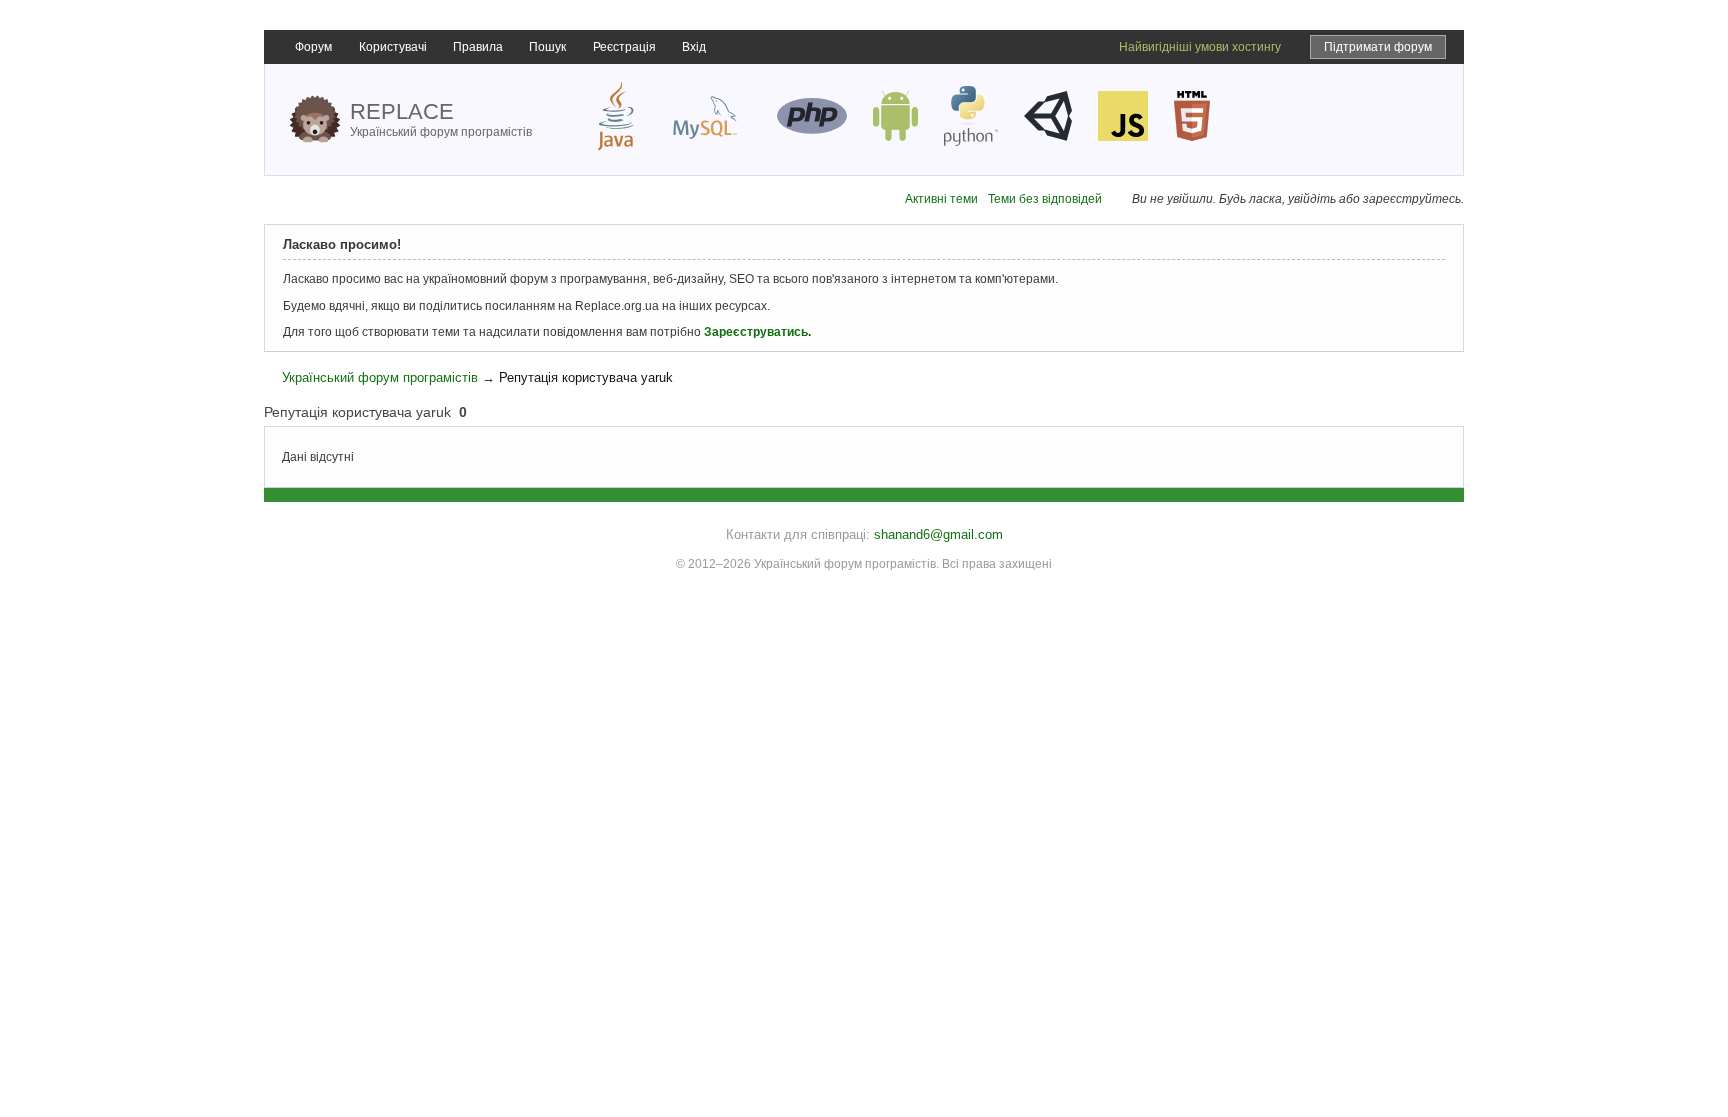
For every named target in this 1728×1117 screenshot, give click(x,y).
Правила (478, 47)
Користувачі (393, 47)
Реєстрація (624, 47)
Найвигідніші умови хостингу (1200, 47)
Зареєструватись (756, 332)
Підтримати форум (1378, 47)
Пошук (547, 47)
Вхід (694, 47)
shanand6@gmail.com (938, 534)
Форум (313, 47)
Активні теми (941, 199)
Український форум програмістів (380, 377)
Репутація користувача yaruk (586, 377)
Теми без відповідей (1045, 199)
